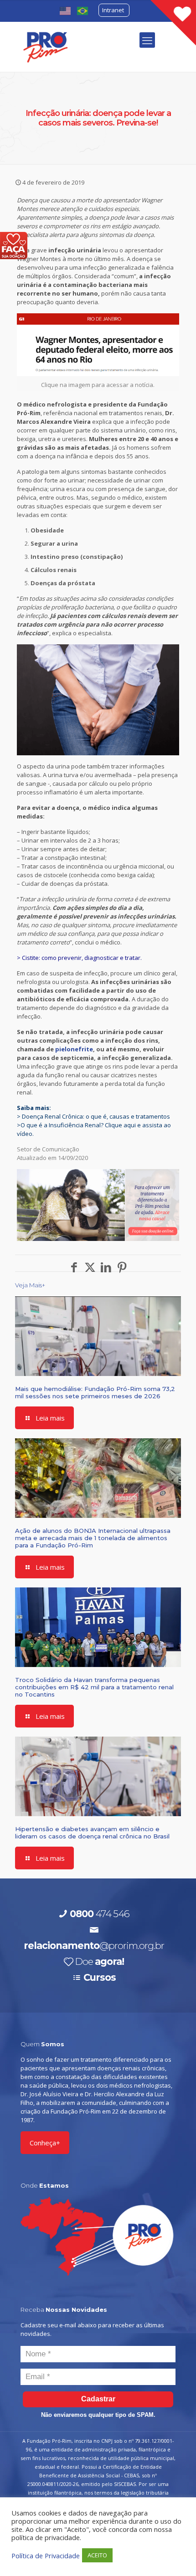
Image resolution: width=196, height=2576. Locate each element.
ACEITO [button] (97, 2555)
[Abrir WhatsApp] (173, 2553)
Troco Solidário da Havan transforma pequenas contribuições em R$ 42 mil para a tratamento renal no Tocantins (94, 1687)
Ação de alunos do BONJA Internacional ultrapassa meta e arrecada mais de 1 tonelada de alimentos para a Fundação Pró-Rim (93, 1538)
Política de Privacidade (46, 2556)
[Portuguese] (83, 10)
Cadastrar (98, 2399)
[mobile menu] (147, 40)
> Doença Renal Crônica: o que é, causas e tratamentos (93, 1116)
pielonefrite (74, 1049)
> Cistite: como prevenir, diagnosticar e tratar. (79, 958)
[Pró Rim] (46, 47)
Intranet (113, 10)
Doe (99, 1961)
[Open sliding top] (173, 23)
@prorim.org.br (94, 1946)
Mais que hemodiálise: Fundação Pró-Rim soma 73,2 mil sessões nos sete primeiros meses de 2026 (95, 1392)
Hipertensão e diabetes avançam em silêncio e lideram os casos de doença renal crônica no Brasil (92, 1833)
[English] (66, 10)
